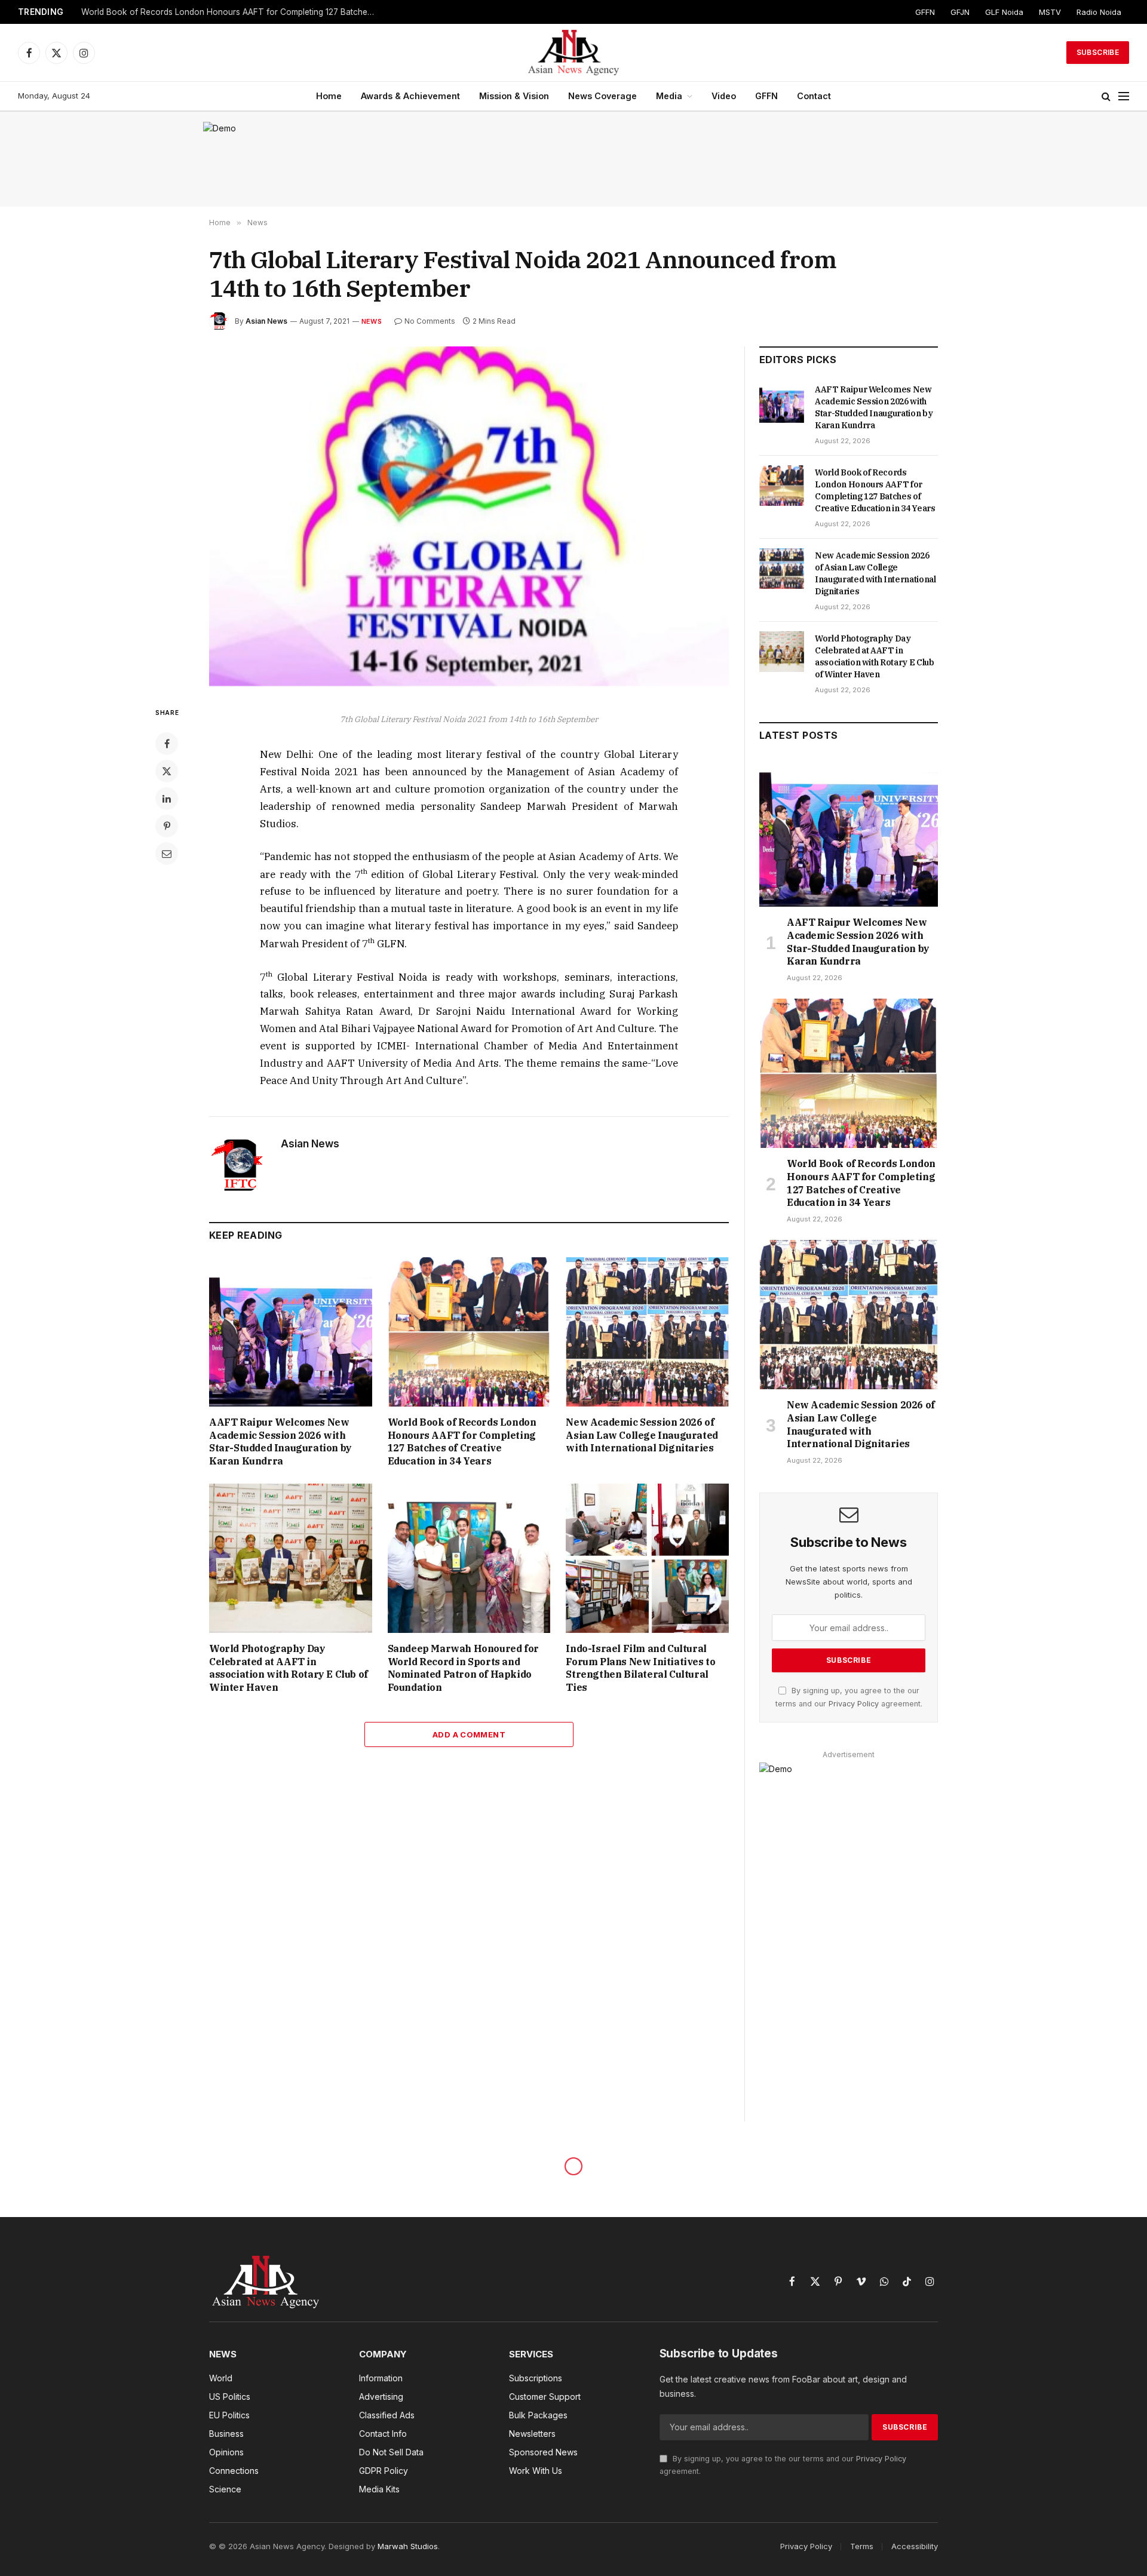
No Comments (430, 321)
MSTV (1050, 12)
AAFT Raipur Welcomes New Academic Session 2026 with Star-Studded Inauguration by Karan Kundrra (280, 1441)
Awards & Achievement (410, 96)
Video (724, 96)
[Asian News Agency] (573, 53)
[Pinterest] (167, 826)
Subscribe (1098, 52)
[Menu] (1124, 96)
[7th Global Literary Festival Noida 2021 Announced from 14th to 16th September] (469, 516)
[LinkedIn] (167, 799)
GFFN (925, 12)
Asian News (266, 321)
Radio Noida (1099, 12)
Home (329, 96)
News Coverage (602, 96)
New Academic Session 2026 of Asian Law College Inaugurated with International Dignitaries (642, 1435)
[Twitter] (167, 771)
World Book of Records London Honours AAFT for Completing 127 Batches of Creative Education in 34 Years (231, 12)
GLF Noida (1004, 12)
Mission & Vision (514, 96)
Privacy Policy (854, 1704)
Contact (814, 96)
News (372, 321)
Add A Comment (469, 1734)
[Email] (167, 853)
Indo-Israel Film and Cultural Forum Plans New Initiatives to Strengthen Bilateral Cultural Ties (640, 1668)
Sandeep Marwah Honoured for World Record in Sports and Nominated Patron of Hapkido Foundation (463, 1668)
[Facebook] (167, 744)
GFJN (960, 12)
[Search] (1106, 96)
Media (669, 96)
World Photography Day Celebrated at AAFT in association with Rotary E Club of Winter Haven (289, 1668)
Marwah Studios (408, 2546)
